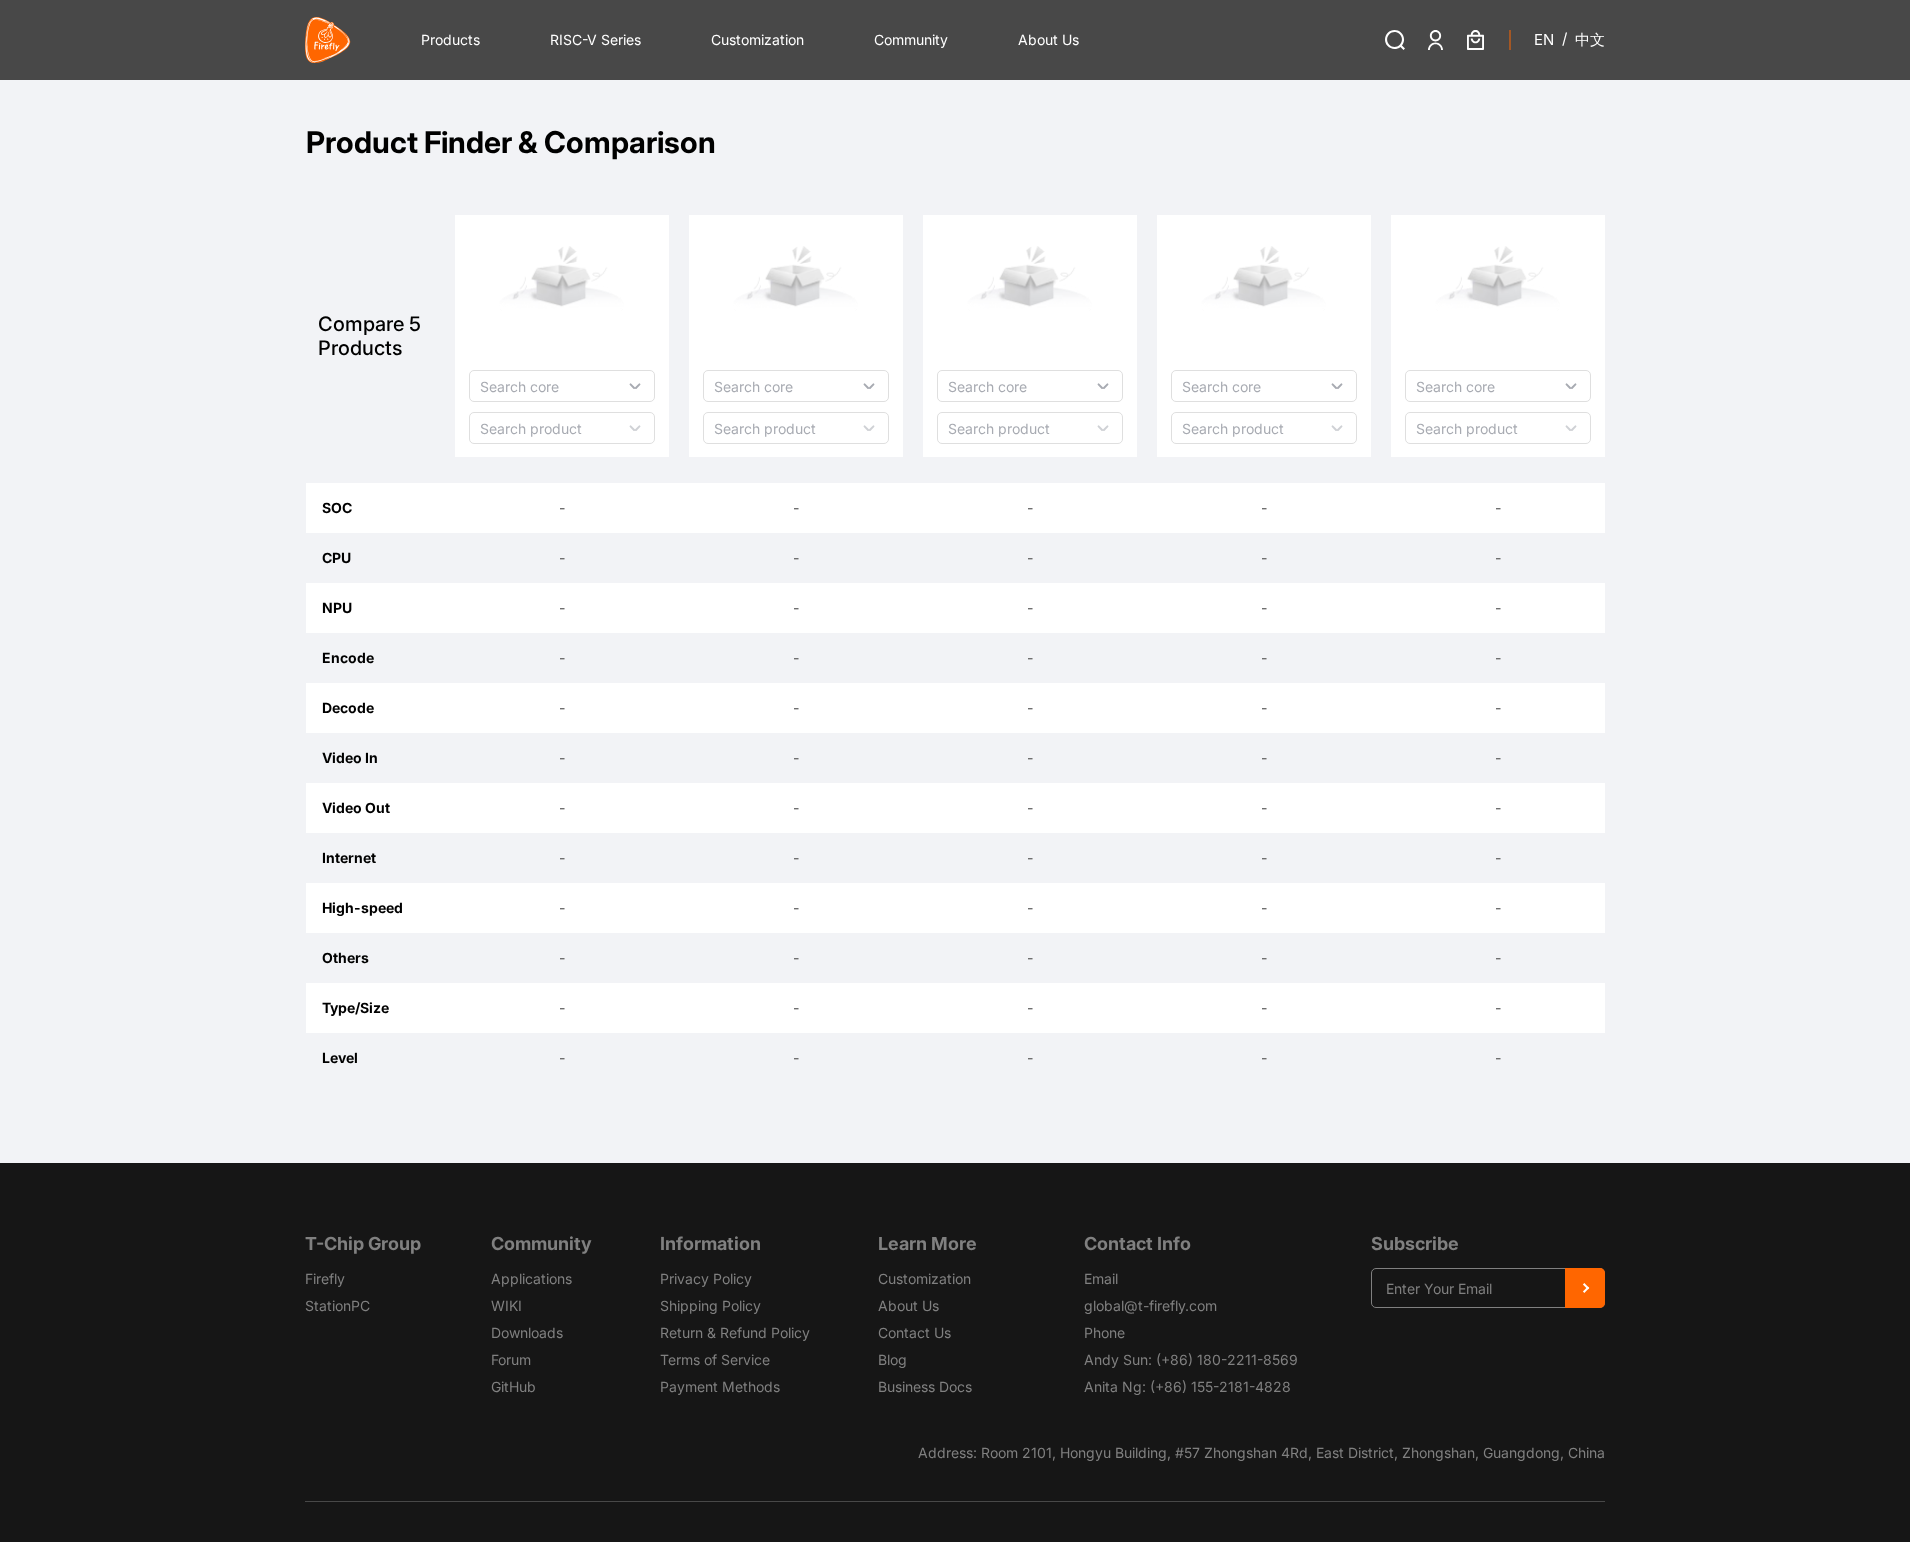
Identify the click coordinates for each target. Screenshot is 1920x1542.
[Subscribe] (1585, 1288)
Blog (892, 1359)
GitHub (513, 1386)
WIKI (506, 1305)
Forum (511, 1359)
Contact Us (914, 1332)
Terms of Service (715, 1359)
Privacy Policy (706, 1278)
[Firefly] (328, 40)
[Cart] (1475, 40)
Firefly (325, 1278)
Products (450, 39)
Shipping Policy (710, 1305)
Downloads (527, 1332)
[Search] (1395, 40)
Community (911, 39)
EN (1544, 39)
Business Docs (925, 1386)
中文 (1590, 39)
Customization (757, 39)
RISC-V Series (595, 39)
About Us (1048, 39)
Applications (531, 1278)
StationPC (337, 1305)
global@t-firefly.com (1150, 1305)
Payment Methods (720, 1386)
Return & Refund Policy (735, 1332)
